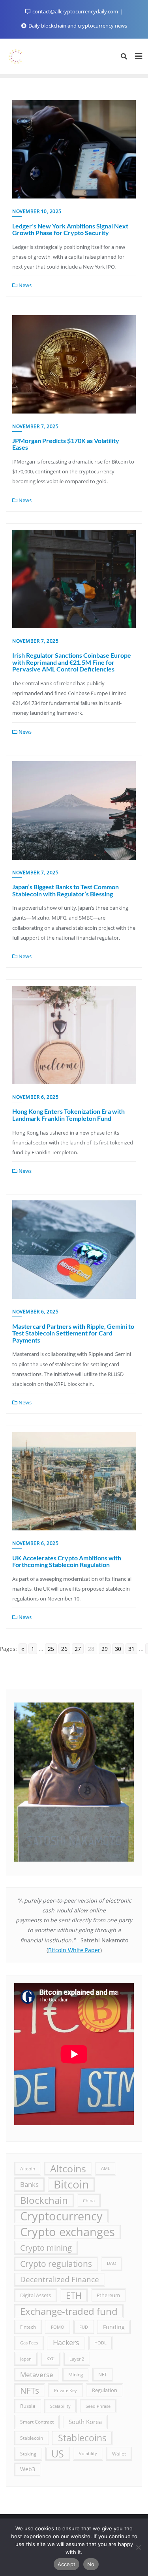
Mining (76, 2374)
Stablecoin (32, 2438)
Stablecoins (82, 2438)
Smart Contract (37, 2422)
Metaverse (37, 2375)
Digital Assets (36, 2295)
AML (106, 2168)
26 (64, 1649)
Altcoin (28, 2168)
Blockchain (44, 2200)
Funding (114, 2327)
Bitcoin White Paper (74, 1950)
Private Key (66, 2390)
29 (105, 1649)
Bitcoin (71, 2184)
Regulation (105, 2390)
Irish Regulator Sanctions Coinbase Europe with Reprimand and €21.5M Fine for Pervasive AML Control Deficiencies (72, 662)
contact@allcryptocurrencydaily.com (75, 11)
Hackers (66, 2342)
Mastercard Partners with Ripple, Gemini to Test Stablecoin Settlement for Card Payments (73, 1333)
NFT (103, 2375)
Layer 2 (77, 2359)
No (91, 2564)
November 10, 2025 (37, 211)
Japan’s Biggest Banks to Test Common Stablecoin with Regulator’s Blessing (66, 890)
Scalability (60, 2406)
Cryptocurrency (61, 2216)
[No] (138, 2547)
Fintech (28, 2327)
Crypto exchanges (67, 2232)
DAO (112, 2263)
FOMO (58, 2327)
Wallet (119, 2454)
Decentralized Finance (60, 2279)
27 (78, 1649)
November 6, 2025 (35, 1097)
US (58, 2454)
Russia (28, 2406)
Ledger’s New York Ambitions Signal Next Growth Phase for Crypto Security (70, 229)
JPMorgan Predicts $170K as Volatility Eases (66, 444)
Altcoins (68, 2168)
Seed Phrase (98, 2406)
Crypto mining (46, 2248)
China (89, 2200)
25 (51, 1649)
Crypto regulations (56, 2264)
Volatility (88, 2454)
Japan (26, 2359)
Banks (29, 2184)
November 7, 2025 (35, 426)
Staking (28, 2454)
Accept (67, 2564)
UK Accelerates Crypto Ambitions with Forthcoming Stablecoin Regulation (67, 1561)
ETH (74, 2295)
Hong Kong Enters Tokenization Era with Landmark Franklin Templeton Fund (68, 1115)
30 (118, 1649)
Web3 (28, 2469)
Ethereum (108, 2295)
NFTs (30, 2390)
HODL (100, 2343)
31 (131, 1649)
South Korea (85, 2422)
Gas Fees (29, 2343)
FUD (84, 2327)
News (24, 285)
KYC (51, 2359)
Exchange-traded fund (69, 2311)
